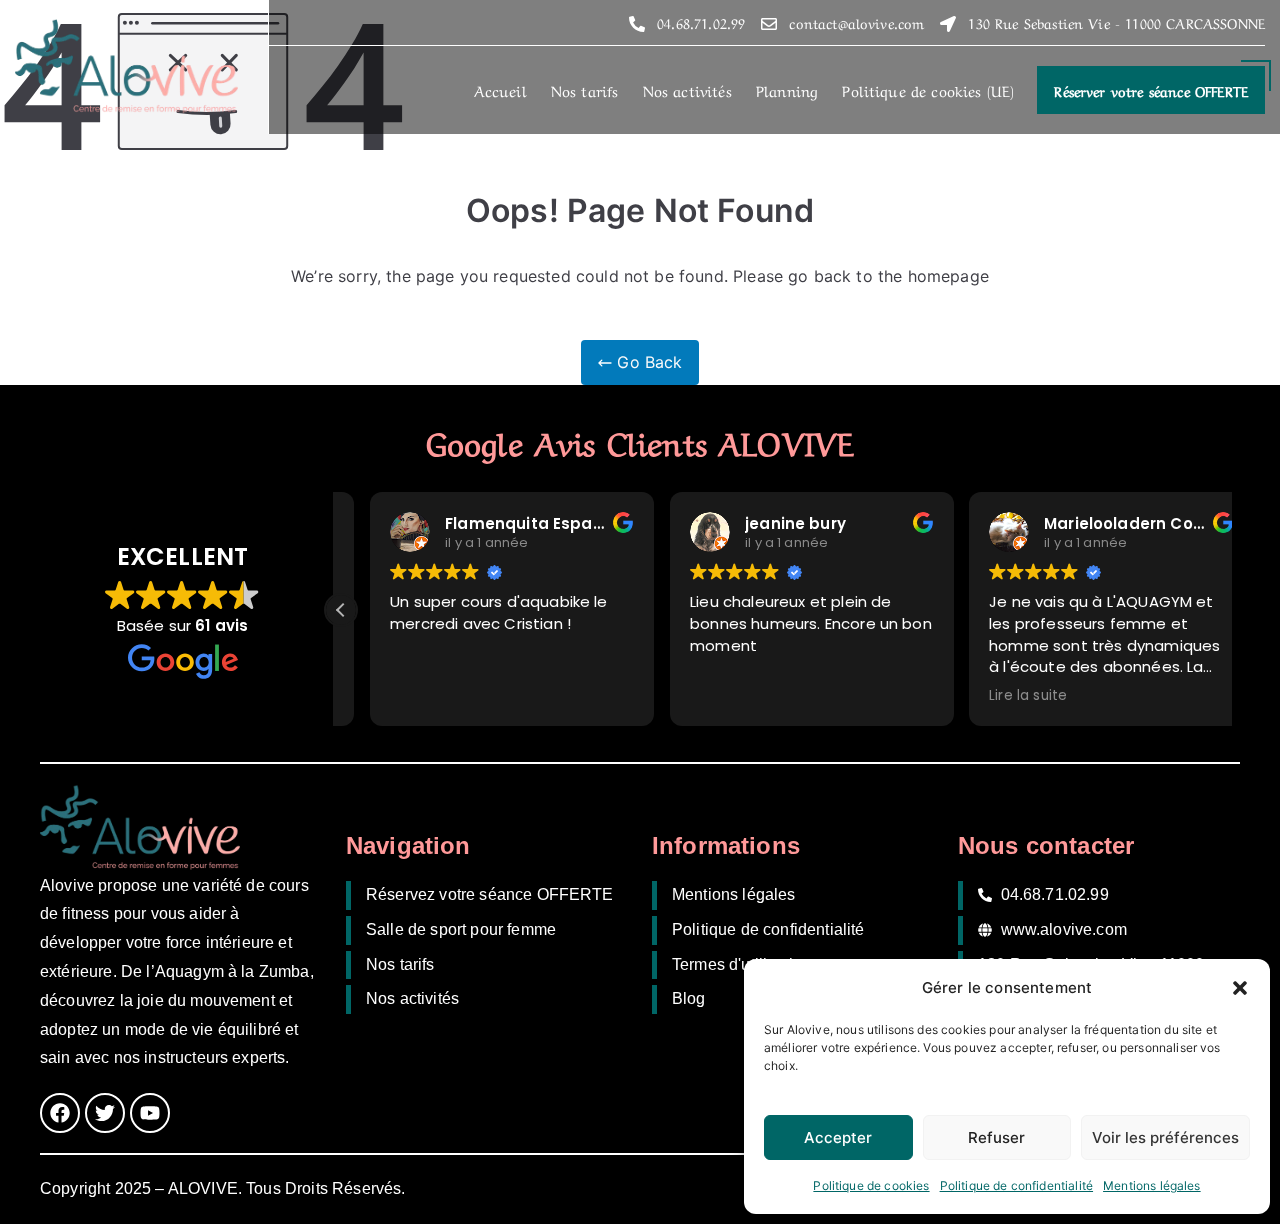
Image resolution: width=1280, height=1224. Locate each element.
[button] (1240, 988)
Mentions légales (1152, 1185)
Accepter (838, 1137)
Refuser (996, 1137)
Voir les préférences (1165, 1137)
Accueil (500, 90)
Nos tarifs (585, 90)
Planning (787, 90)
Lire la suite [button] (999, 696)
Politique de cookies (871, 1185)
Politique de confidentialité (1016, 1185)
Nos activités (687, 90)
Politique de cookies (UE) (928, 90)
